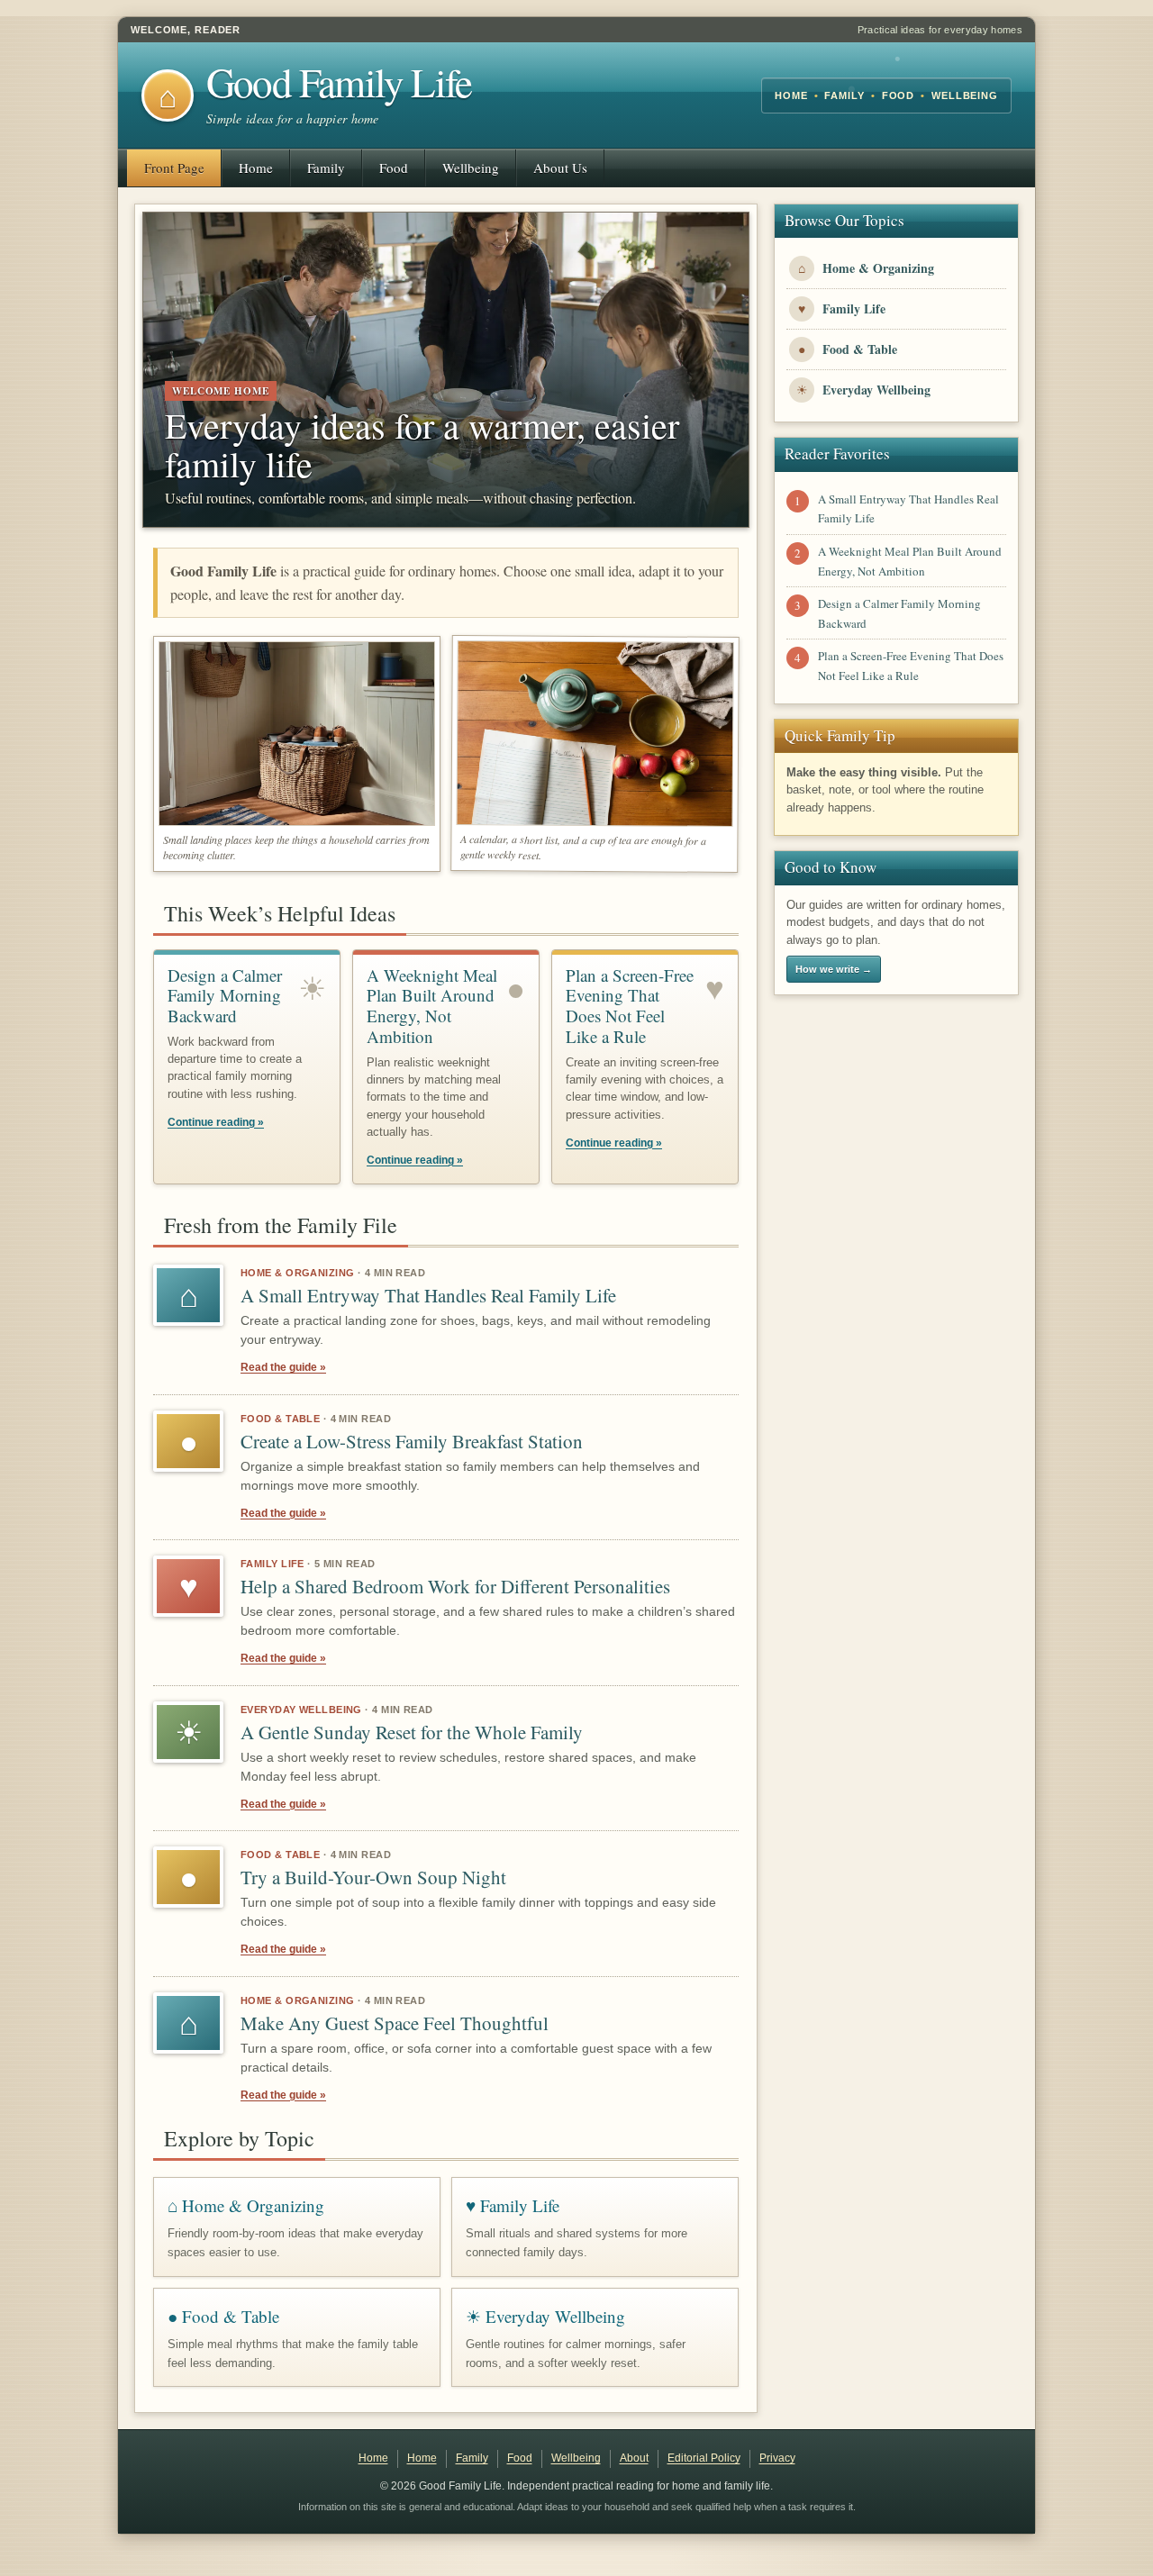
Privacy (777, 2458)
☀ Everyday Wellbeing (545, 2316)
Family (326, 168)
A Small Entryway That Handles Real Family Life (428, 1295)
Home (256, 168)
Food (394, 168)
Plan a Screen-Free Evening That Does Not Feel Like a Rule (630, 1006)
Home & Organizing (297, 1273)
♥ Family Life (513, 2205)
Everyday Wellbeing (301, 1710)
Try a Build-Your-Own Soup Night (373, 1877)
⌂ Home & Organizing (246, 2205)
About (634, 2458)
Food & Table (280, 1419)
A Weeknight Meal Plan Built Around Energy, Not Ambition (432, 1006)
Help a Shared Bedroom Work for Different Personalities (455, 1586)
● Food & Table (223, 2316)
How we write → (834, 969)
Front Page (174, 168)
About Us (560, 168)
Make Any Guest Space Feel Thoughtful (395, 2023)
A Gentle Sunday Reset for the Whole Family (412, 1732)
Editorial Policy (704, 2458)
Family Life (272, 1564)
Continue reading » (216, 1122)
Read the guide (283, 1367)
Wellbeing (471, 168)
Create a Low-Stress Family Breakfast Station (412, 1441)
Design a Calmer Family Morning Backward (225, 996)
